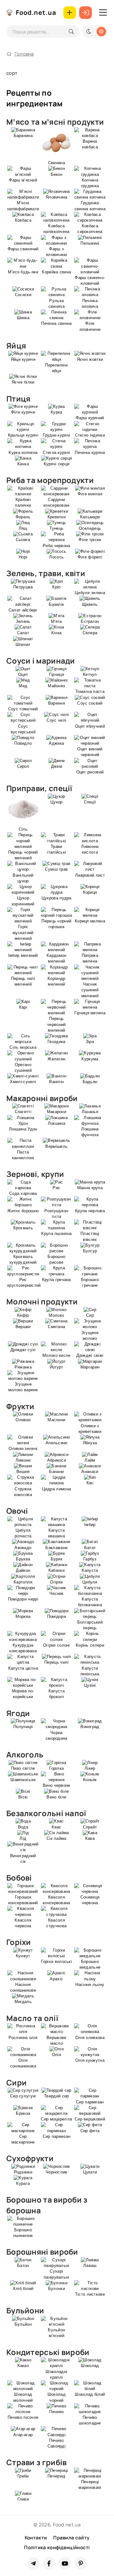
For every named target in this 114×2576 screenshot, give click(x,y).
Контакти (36, 2538)
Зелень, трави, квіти (46, 573)
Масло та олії (32, 2018)
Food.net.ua (36, 12)
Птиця (19, 399)
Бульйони (25, 2310)
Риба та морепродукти (50, 480)
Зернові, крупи (35, 1174)
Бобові (19, 1878)
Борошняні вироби (42, 2252)
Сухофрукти (30, 2158)
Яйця (16, 346)
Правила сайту (71, 2538)
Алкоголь (25, 1754)
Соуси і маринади (41, 661)
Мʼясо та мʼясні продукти (55, 122)
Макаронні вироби (42, 1098)
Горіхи (19, 1942)
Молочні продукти (42, 1301)
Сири (16, 2082)
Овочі (17, 1511)
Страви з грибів (37, 2462)
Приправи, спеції (39, 788)
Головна (24, 54)
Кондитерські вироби (48, 2352)
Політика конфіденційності (57, 2547)
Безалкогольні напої (46, 1813)
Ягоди (18, 1713)
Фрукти (20, 1406)
